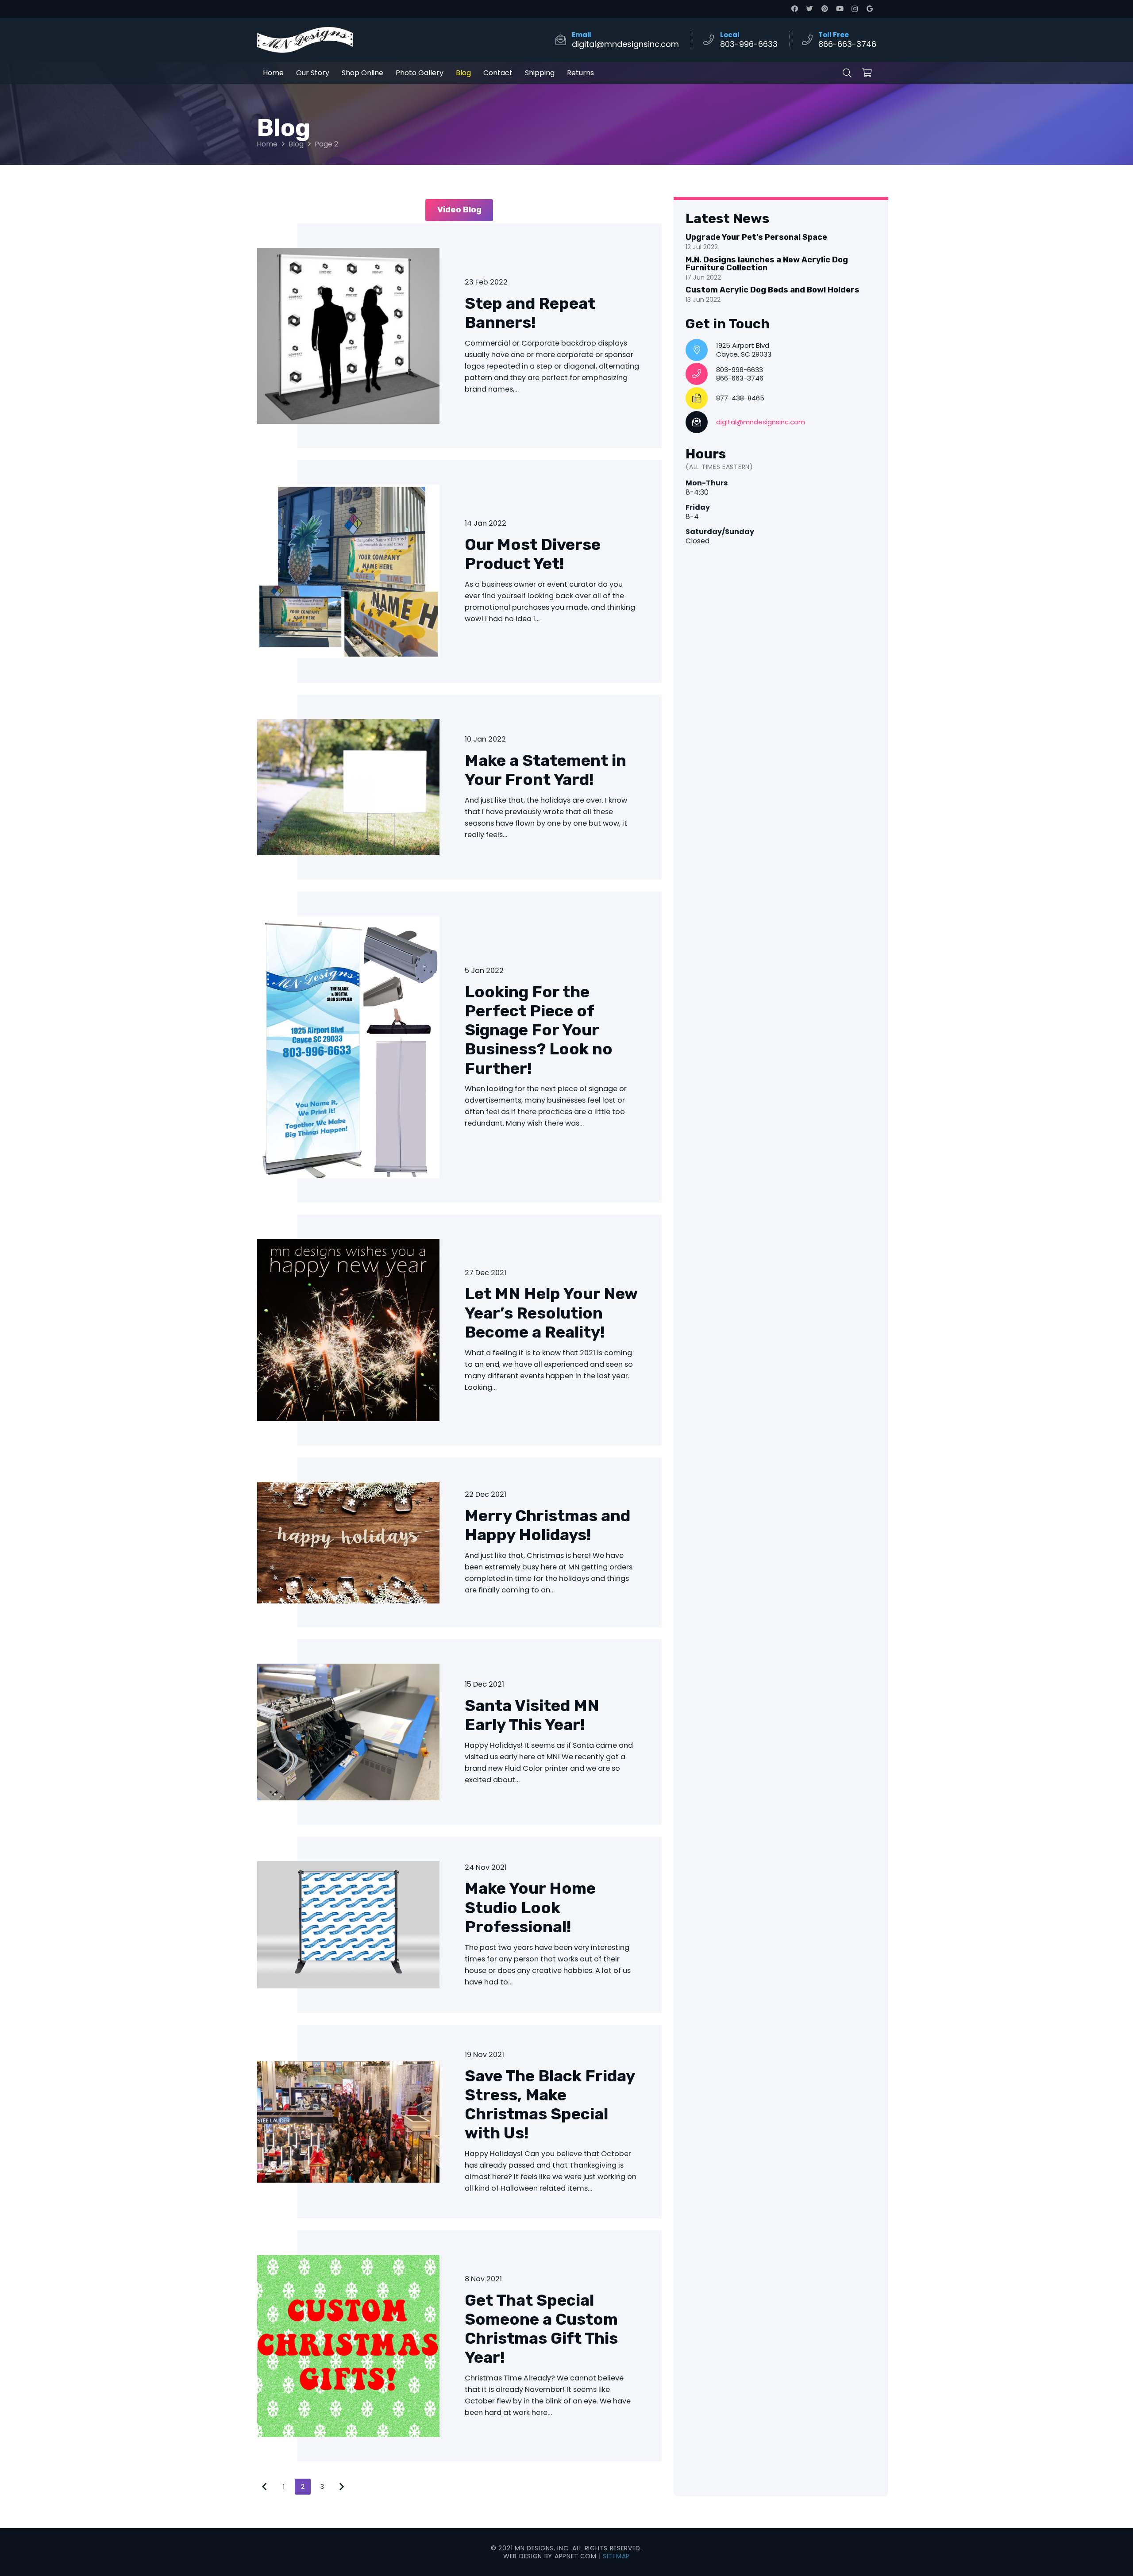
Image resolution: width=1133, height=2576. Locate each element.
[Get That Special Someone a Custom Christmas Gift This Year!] (459, 2346)
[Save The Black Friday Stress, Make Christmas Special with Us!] (459, 2122)
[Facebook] (794, 9)
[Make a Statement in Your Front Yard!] (459, 787)
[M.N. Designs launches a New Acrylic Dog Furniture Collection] (781, 269)
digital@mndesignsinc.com (761, 422)
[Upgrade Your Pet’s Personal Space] (781, 243)
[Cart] (867, 73)
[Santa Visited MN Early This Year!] (459, 1732)
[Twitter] (809, 9)
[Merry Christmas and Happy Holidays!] (459, 1542)
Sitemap (616, 2556)
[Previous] (265, 2487)
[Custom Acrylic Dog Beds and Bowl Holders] (781, 296)
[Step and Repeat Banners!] (459, 336)
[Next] (341, 2487)
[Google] (870, 9)
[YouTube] (840, 9)
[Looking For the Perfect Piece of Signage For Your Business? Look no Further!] (459, 1047)
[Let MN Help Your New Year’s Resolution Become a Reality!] (459, 1330)
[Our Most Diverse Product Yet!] (459, 571)
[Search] (847, 73)
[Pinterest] (825, 9)
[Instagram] (855, 9)
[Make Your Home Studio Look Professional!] (459, 1925)
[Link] (305, 40)
